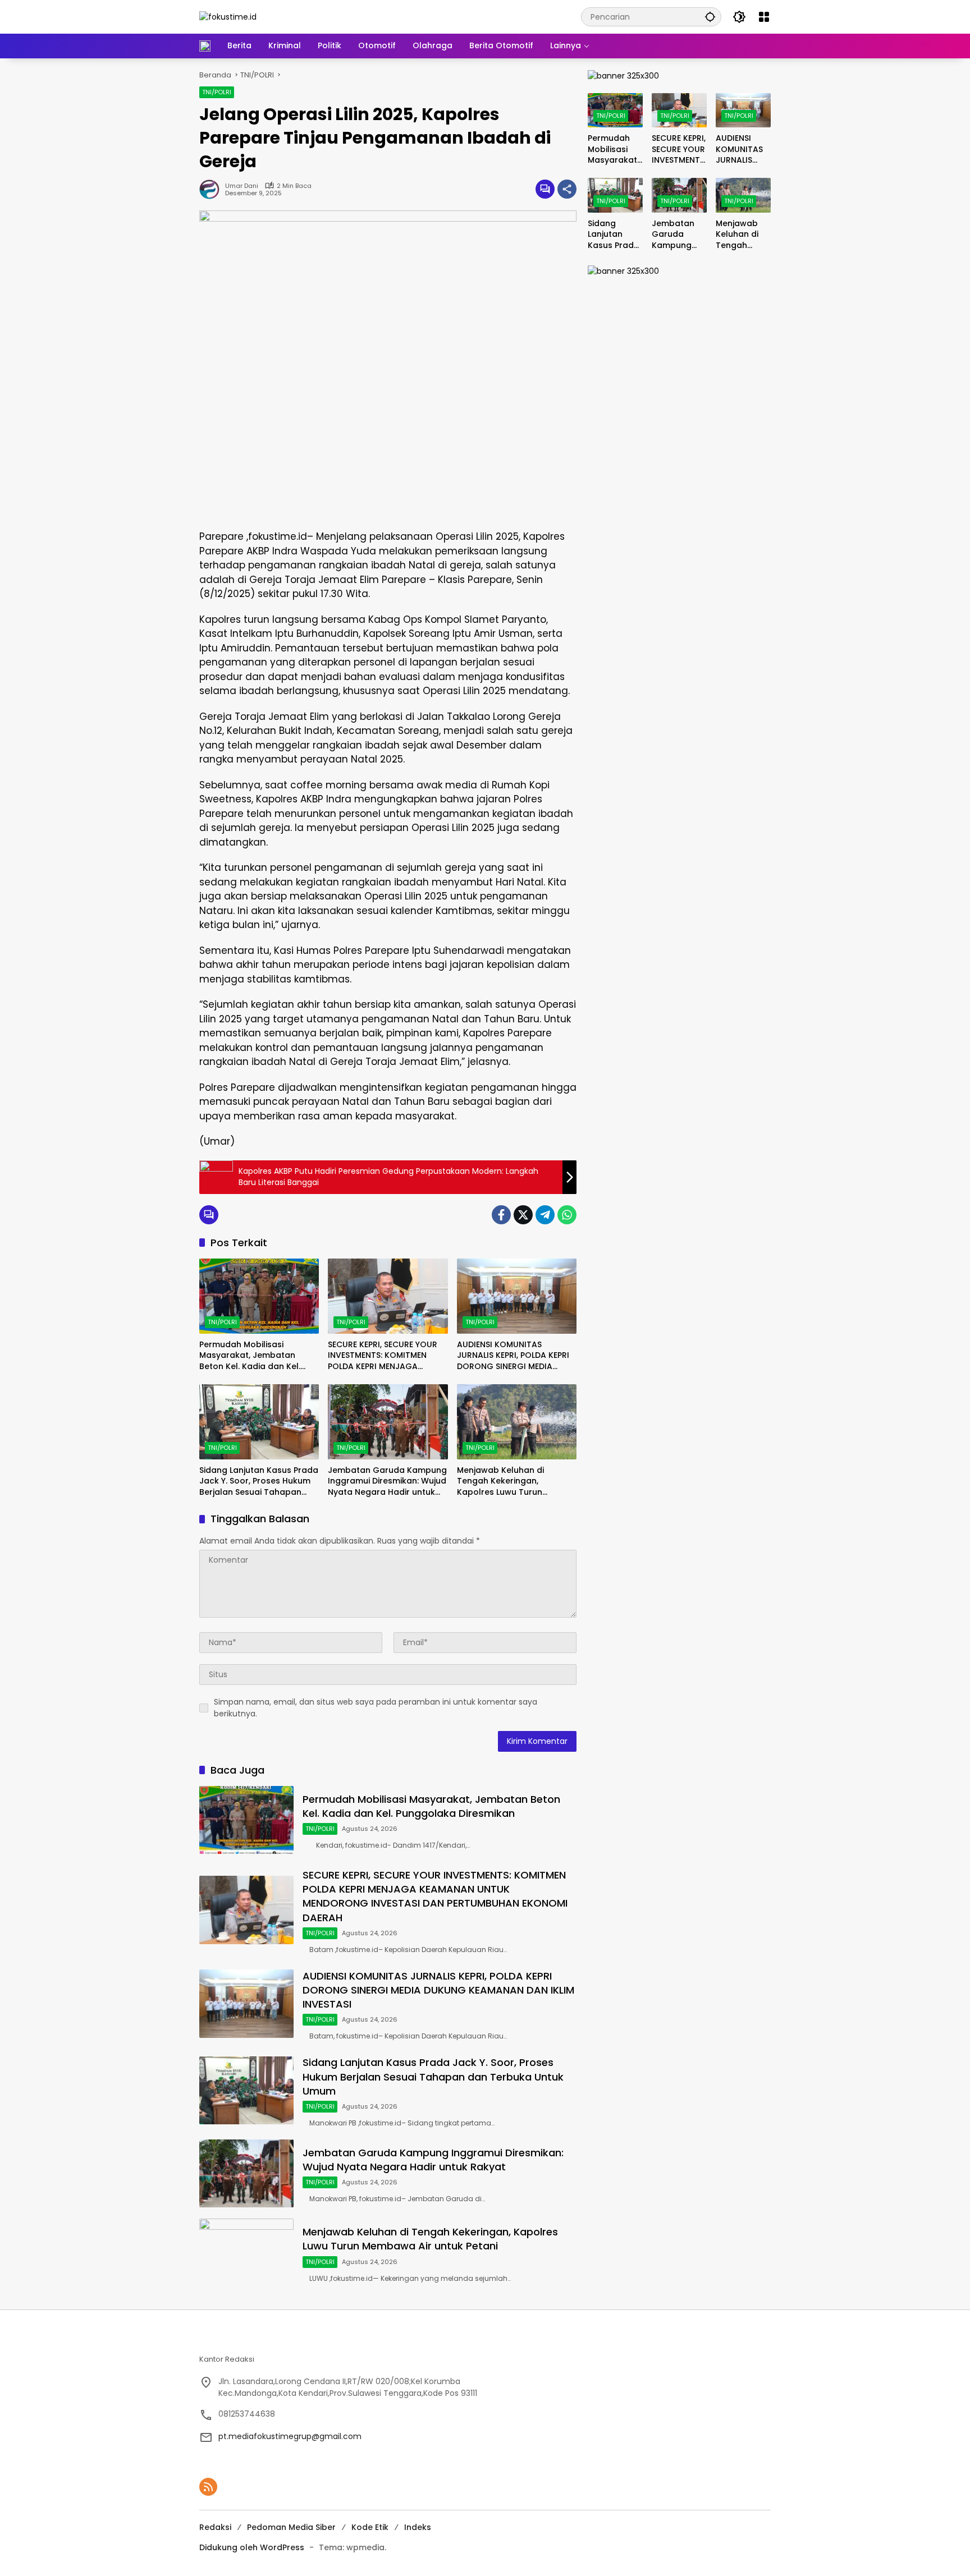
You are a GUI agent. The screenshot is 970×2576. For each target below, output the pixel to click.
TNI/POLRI (217, 92)
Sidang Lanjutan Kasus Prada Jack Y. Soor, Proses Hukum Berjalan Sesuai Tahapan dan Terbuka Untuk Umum (259, 1482)
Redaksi (215, 2527)
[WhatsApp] (567, 1215)
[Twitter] (523, 1215)
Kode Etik (370, 2527)
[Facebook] (501, 1215)
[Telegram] (545, 1215)
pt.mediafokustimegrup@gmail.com (290, 2436)
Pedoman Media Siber (291, 2527)
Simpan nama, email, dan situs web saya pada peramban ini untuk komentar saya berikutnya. (376, 1708)
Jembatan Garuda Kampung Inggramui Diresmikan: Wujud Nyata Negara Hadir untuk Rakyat (387, 1482)
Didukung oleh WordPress (252, 2547)
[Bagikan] (567, 189)
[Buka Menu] (764, 17)
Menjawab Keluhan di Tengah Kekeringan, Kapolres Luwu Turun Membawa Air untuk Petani (511, 1482)
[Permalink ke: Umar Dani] (212, 189)
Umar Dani (242, 186)
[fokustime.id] (228, 16)
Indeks (418, 2527)
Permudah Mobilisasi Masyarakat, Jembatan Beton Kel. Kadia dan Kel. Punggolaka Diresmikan (250, 1356)
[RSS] (208, 2487)
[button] (710, 17)
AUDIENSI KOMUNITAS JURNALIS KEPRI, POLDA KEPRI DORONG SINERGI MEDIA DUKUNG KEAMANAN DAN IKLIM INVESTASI (513, 1356)
